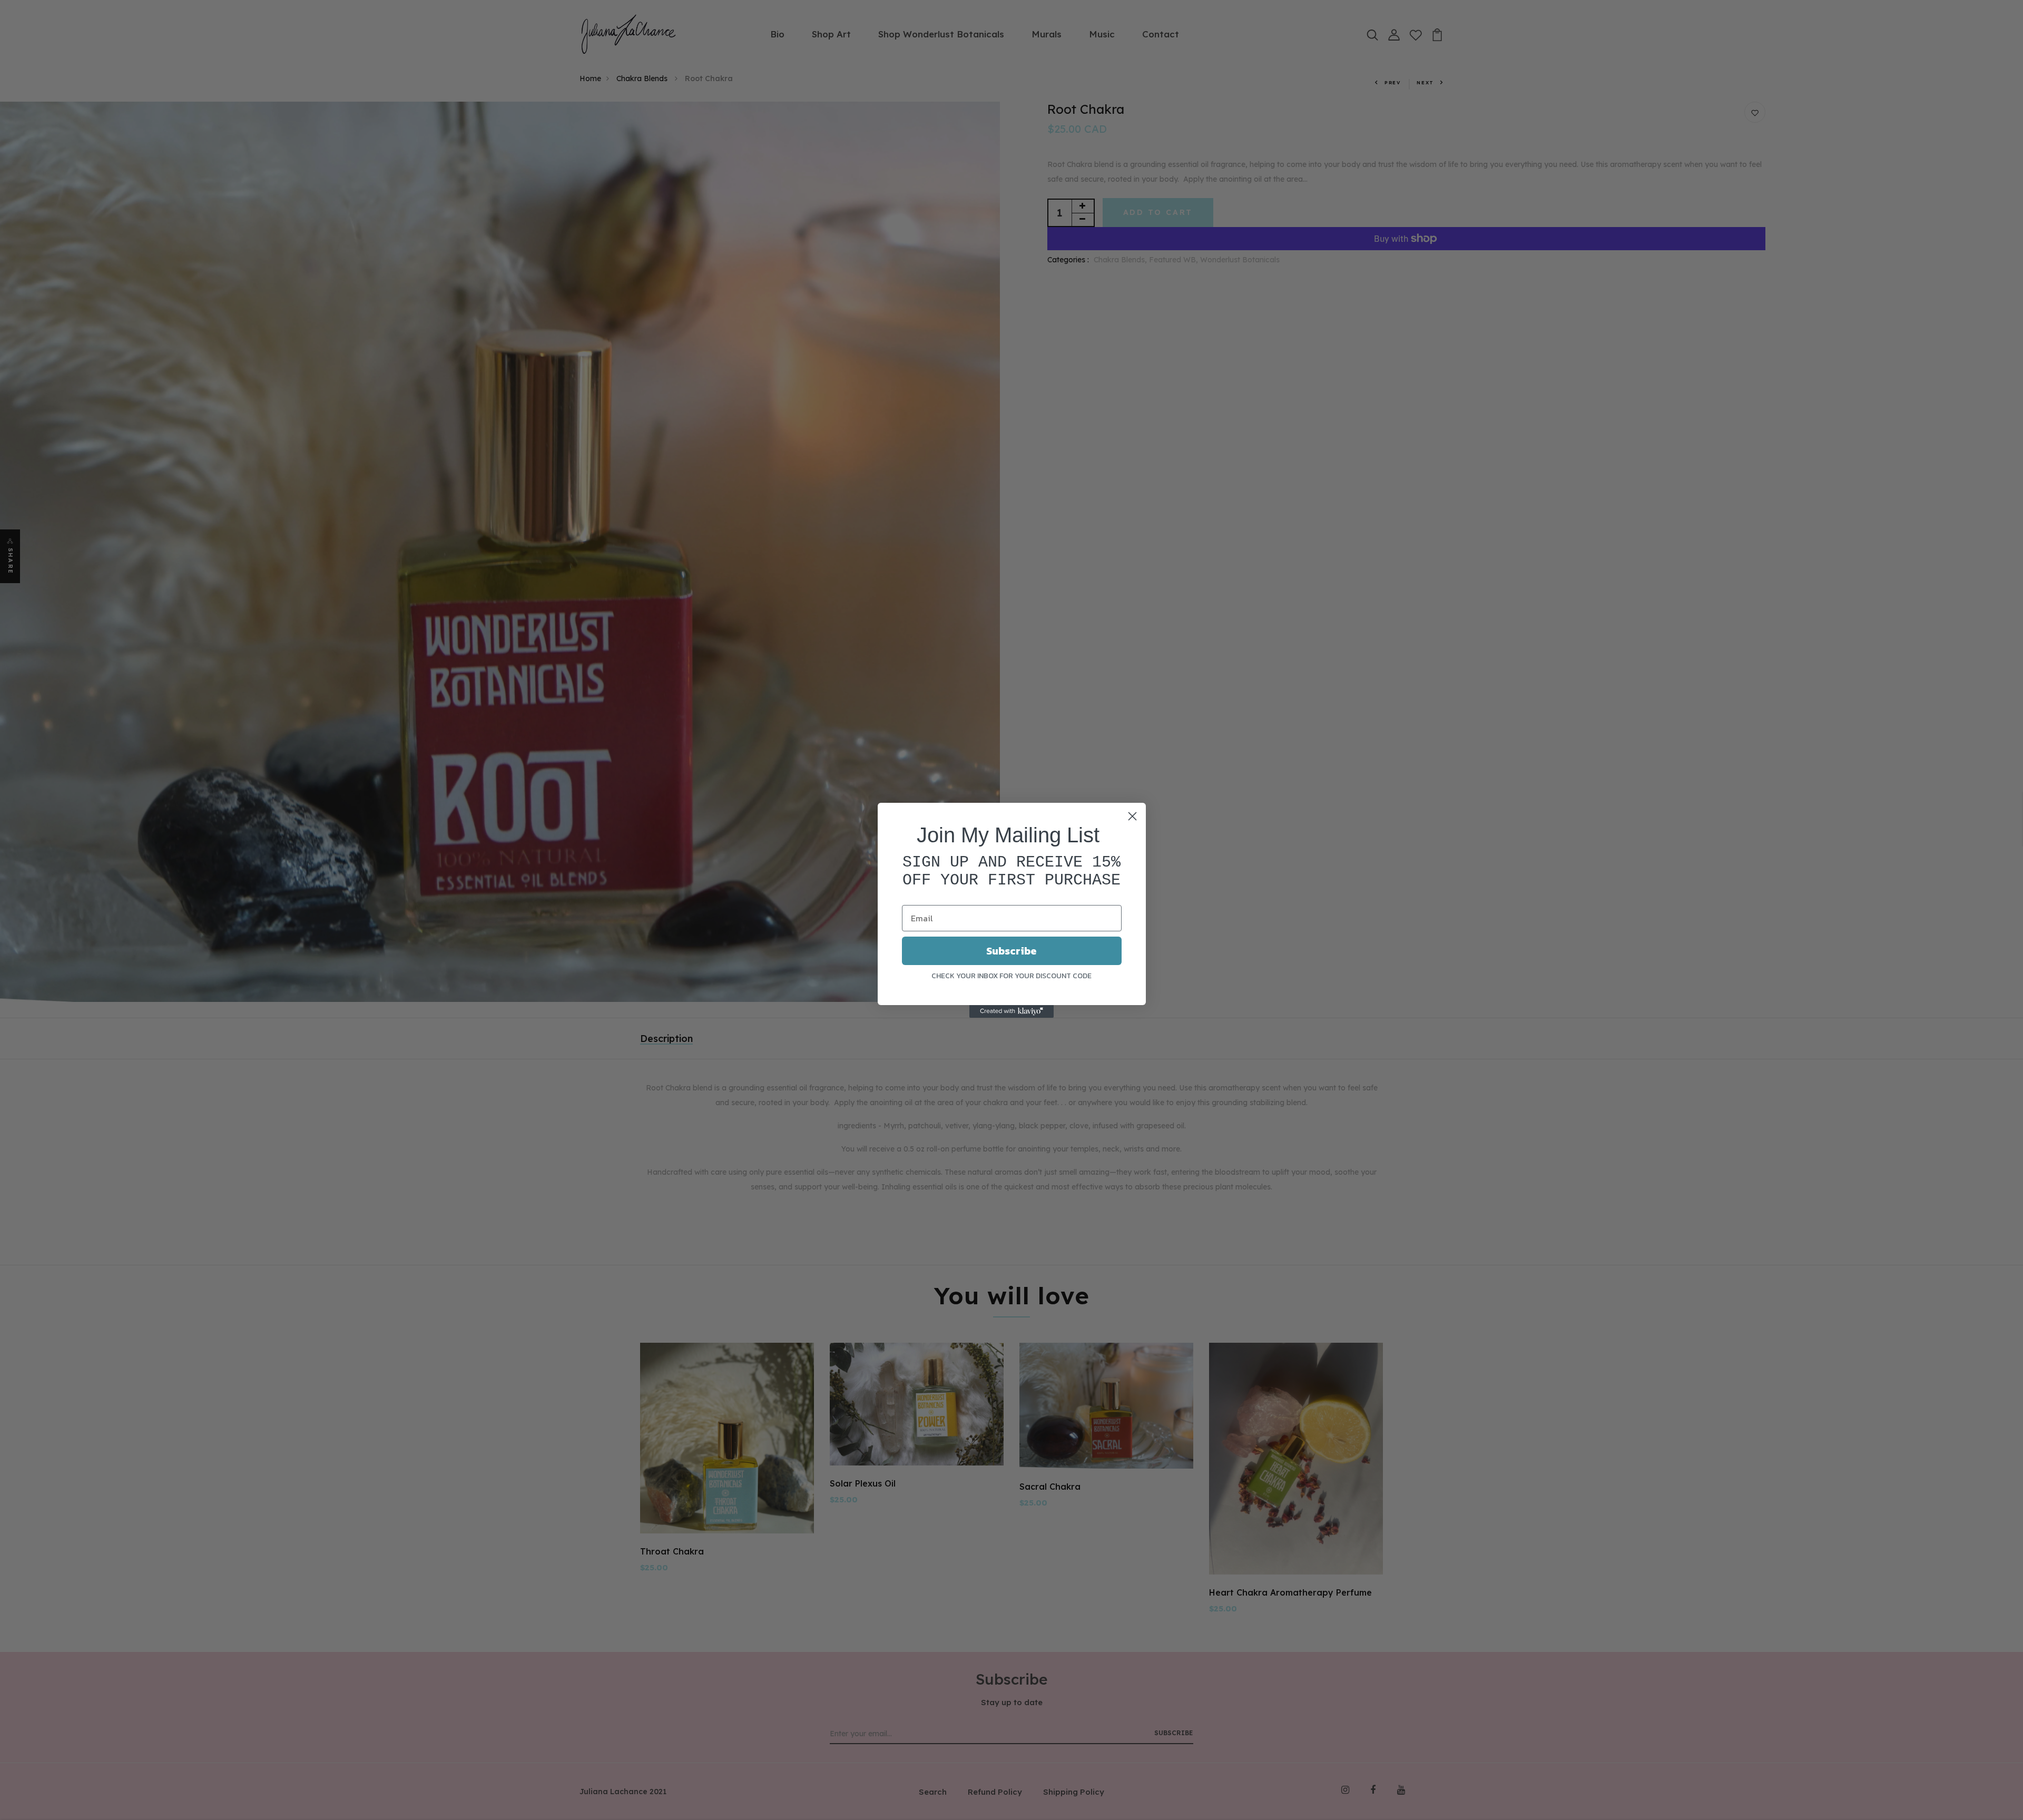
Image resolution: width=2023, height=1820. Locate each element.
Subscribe (1011, 951)
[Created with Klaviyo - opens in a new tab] (1011, 1011)
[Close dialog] (1132, 816)
